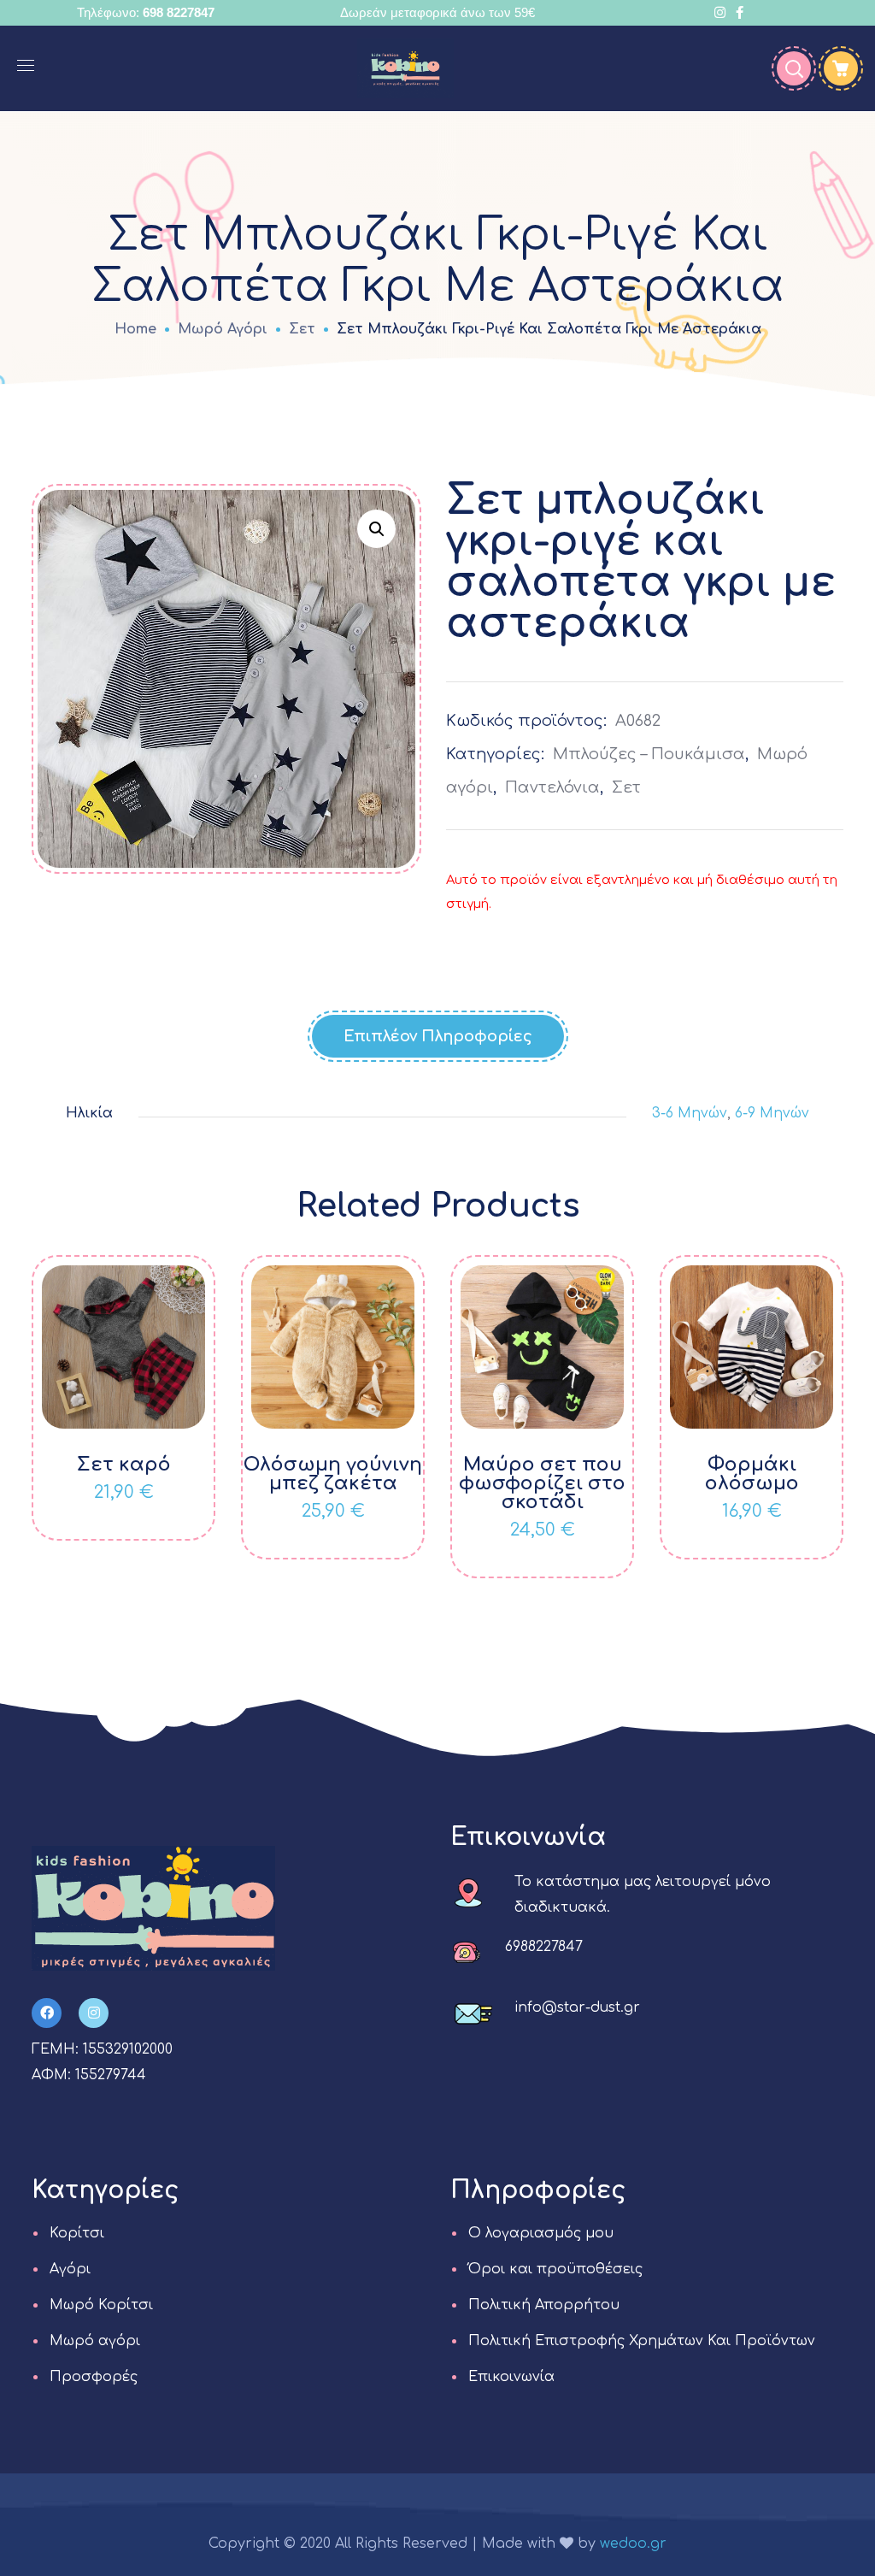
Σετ (302, 329)
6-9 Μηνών (772, 1113)
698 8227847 (179, 12)
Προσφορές (94, 2377)
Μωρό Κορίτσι (101, 2305)
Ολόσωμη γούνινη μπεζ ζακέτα (333, 1474)
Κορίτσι (77, 2233)
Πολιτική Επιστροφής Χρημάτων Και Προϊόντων (642, 2341)
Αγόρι (70, 2269)
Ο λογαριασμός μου (541, 2233)
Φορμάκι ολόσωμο (752, 1474)
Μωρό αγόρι (223, 329)
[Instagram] (94, 2013)
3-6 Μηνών (690, 1113)
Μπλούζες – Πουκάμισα (649, 754)
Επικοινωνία (511, 2377)
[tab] (438, 1036)
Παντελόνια (552, 787)
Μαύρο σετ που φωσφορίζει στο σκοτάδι (542, 1483)
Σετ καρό (124, 1465)
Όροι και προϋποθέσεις (555, 2269)
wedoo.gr (633, 2544)
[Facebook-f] (47, 2013)
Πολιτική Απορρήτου (544, 2305)
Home (135, 329)
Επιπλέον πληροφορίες (438, 1036)
